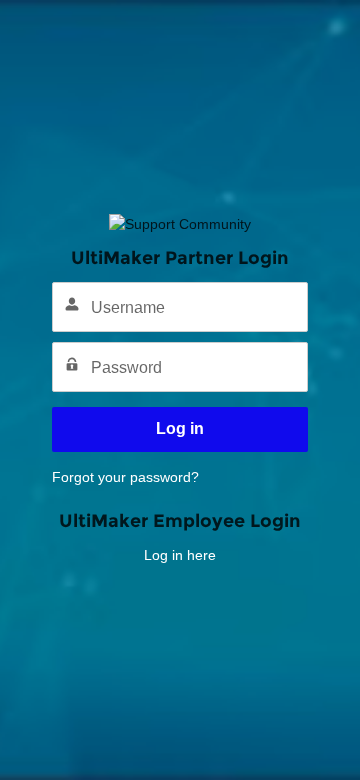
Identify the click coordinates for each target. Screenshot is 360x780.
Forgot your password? (125, 477)
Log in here (180, 555)
